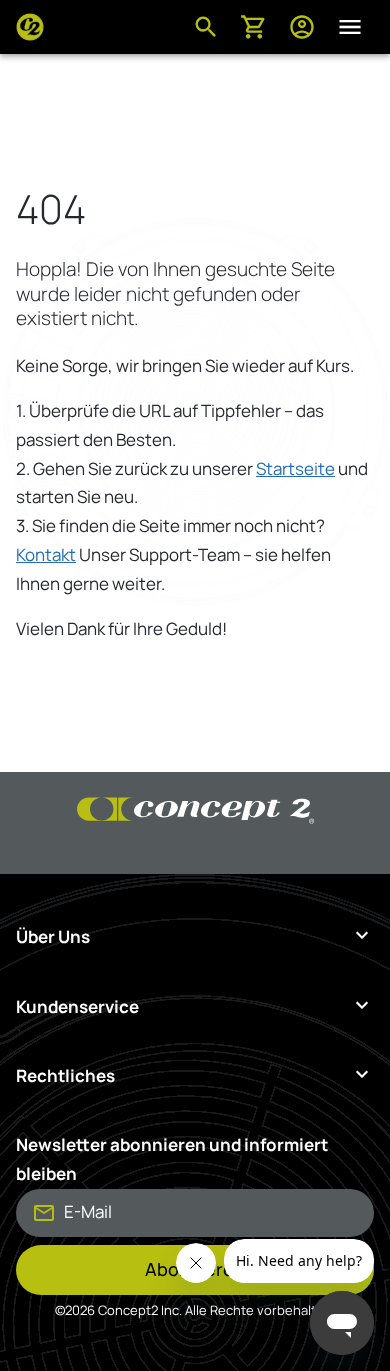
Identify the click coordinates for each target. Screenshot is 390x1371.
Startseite (295, 468)
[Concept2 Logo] (30, 27)
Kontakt (46, 554)
